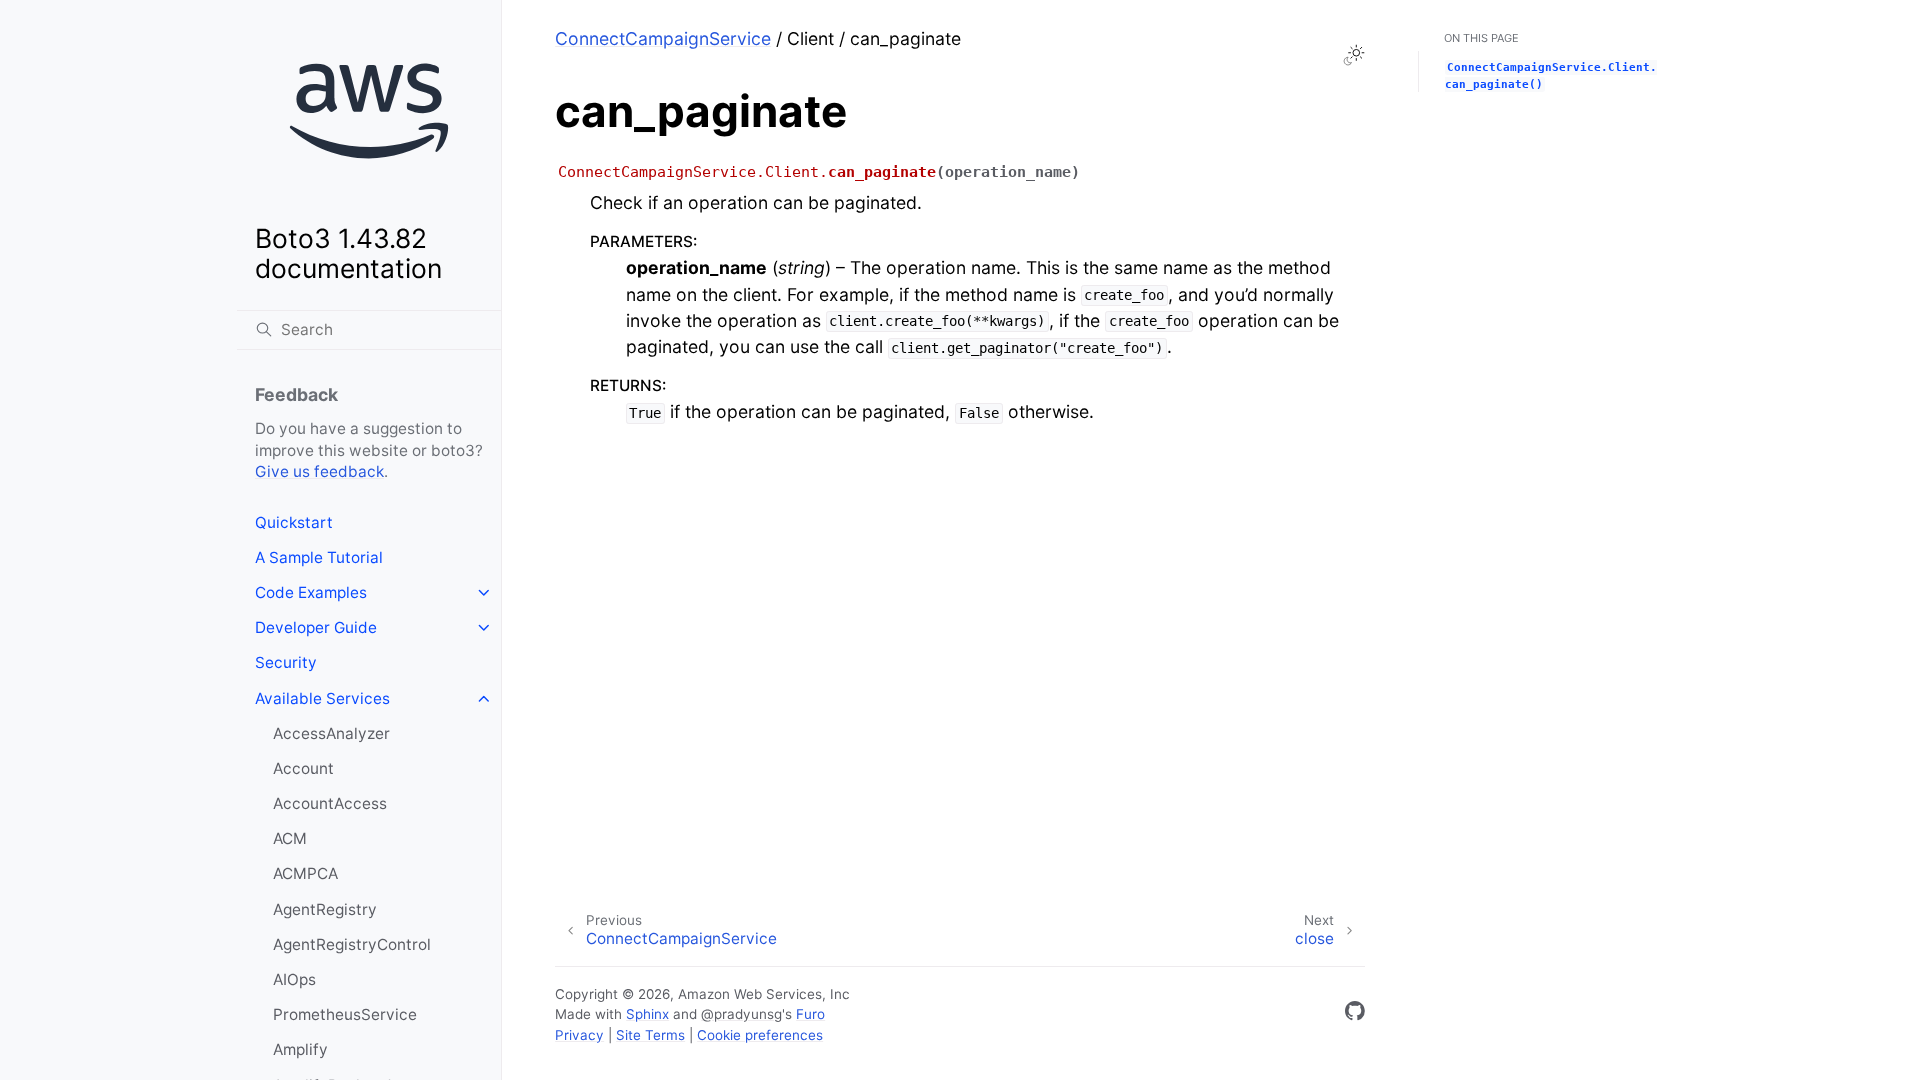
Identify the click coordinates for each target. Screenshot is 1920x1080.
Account (303, 768)
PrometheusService (345, 1014)
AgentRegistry (325, 909)
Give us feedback (319, 471)
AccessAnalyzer (331, 733)
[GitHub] (1355, 1014)
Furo (810, 1014)
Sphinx (647, 1014)
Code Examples (311, 592)
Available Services (322, 698)
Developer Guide (316, 627)
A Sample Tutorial (319, 557)
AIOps (294, 979)
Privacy (579, 1035)
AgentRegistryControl (352, 944)
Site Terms (650, 1035)
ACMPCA (305, 873)
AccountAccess (330, 803)
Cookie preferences (760, 1035)
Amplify (300, 1049)
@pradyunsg (741, 1014)
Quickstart (294, 522)
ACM (290, 838)
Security (286, 662)
